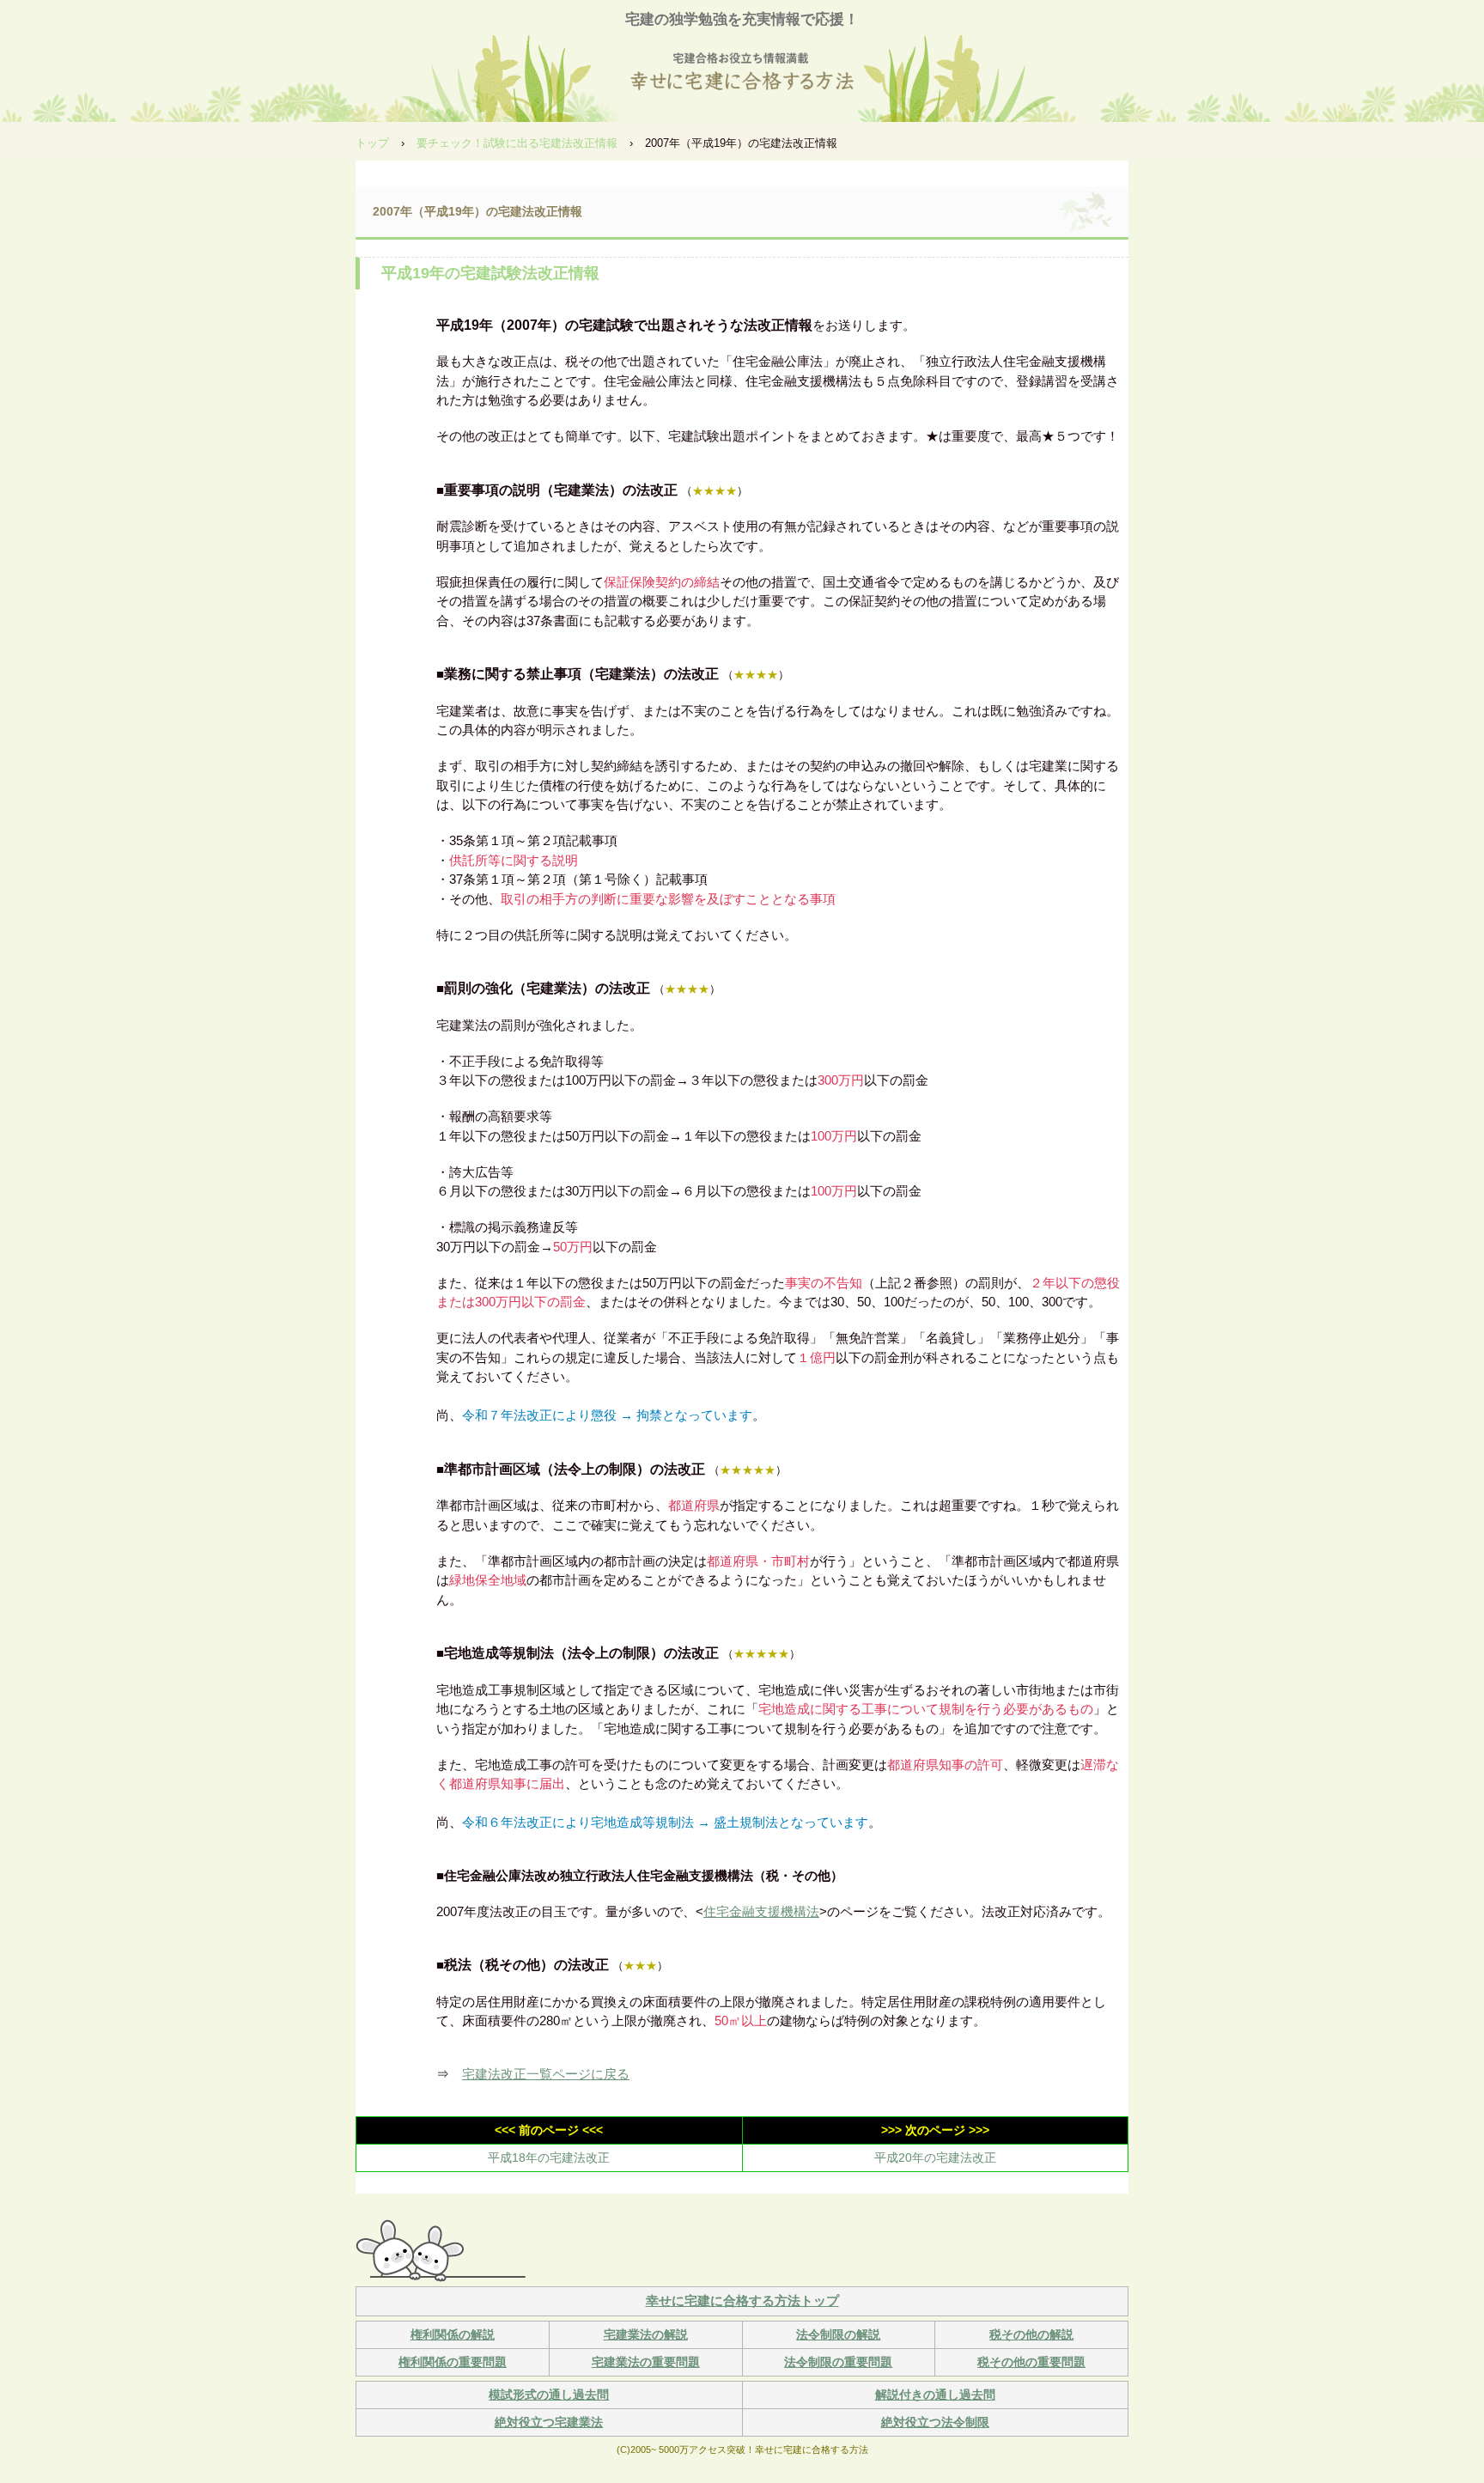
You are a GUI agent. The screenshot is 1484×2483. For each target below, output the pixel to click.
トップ (372, 143)
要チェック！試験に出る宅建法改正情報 (517, 143)
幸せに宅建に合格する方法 (742, 74)
